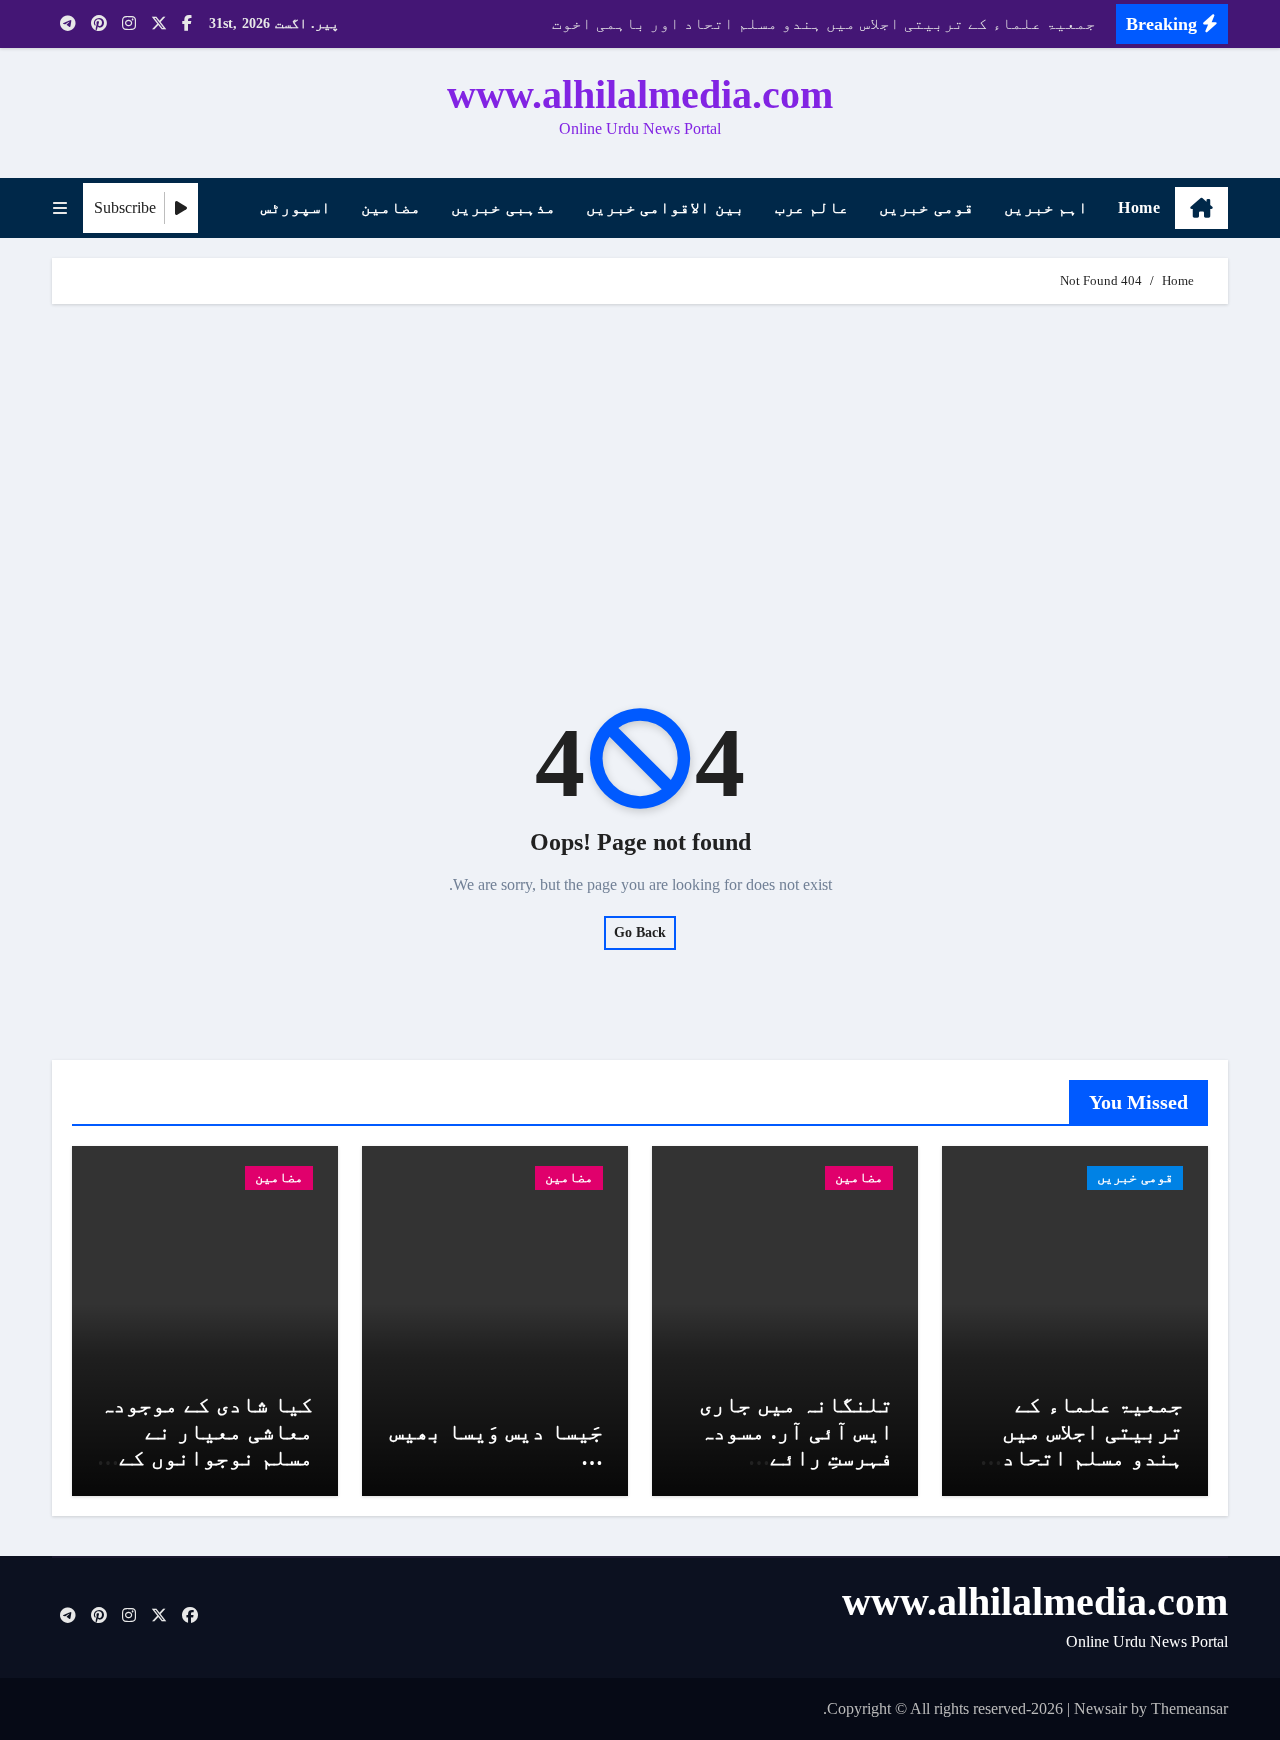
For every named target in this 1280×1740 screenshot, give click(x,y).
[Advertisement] (637, 474)
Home (1139, 207)
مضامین (391, 207)
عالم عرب (812, 207)
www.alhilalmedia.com (640, 94)
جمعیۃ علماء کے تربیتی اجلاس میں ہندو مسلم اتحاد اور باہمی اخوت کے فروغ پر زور (1083, 1457)
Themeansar (1189, 1708)
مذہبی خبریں (503, 207)
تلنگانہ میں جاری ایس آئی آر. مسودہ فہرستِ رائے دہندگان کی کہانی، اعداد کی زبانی (789, 1457)
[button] (60, 208)
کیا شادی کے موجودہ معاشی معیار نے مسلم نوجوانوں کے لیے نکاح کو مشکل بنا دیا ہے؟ (206, 1457)
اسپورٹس (296, 207)
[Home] (1201, 208)
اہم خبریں (1046, 207)
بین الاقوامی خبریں (665, 207)
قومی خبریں (926, 207)
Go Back (640, 932)
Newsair (1100, 1708)
